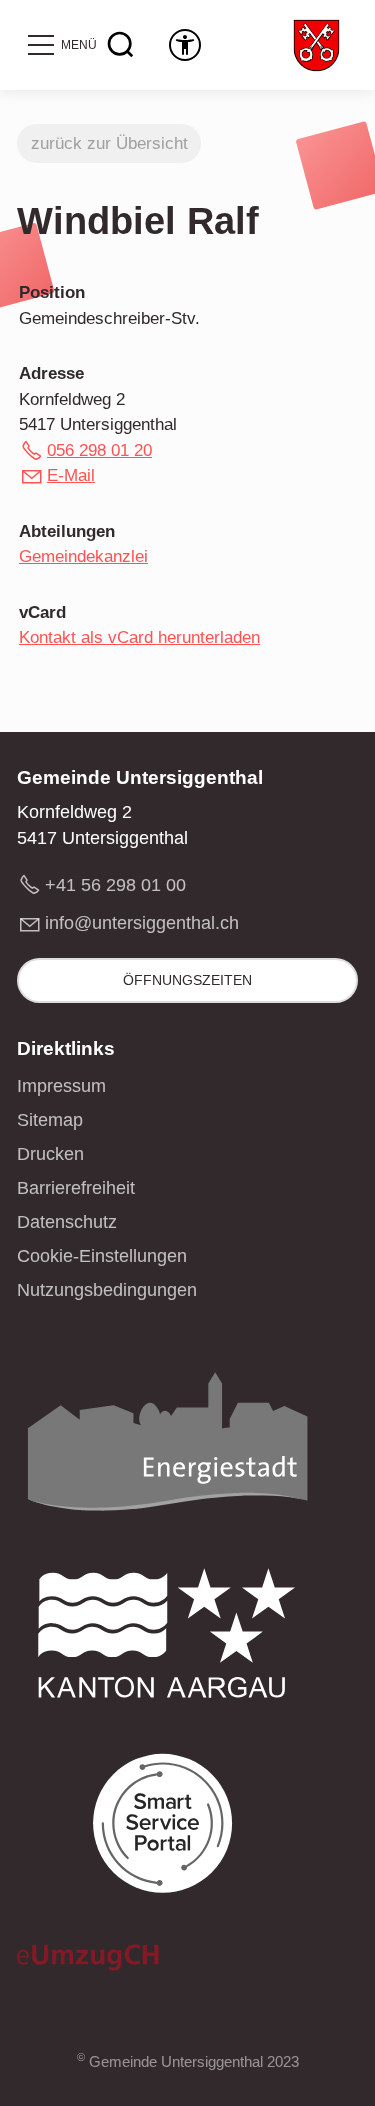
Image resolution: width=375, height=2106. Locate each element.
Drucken (50, 1154)
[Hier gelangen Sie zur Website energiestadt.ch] (167, 1447)
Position (52, 292)
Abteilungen (67, 531)
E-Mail (71, 475)
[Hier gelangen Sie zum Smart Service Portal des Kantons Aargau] (167, 1829)
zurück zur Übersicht (109, 143)
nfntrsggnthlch (144, 923)
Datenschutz (67, 1222)
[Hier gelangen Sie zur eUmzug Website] (88, 1962)
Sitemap (50, 1120)
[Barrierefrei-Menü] (185, 45)
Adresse (51, 373)
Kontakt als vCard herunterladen (139, 637)
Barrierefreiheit (76, 1188)
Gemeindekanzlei (83, 556)
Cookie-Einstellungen (102, 1256)
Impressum (61, 1086)
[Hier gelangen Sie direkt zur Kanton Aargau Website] (167, 1638)
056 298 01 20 (99, 450)
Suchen (121, 45)
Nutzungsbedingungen (107, 1290)
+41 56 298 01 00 (115, 885)
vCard (42, 612)
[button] (61, 45)
